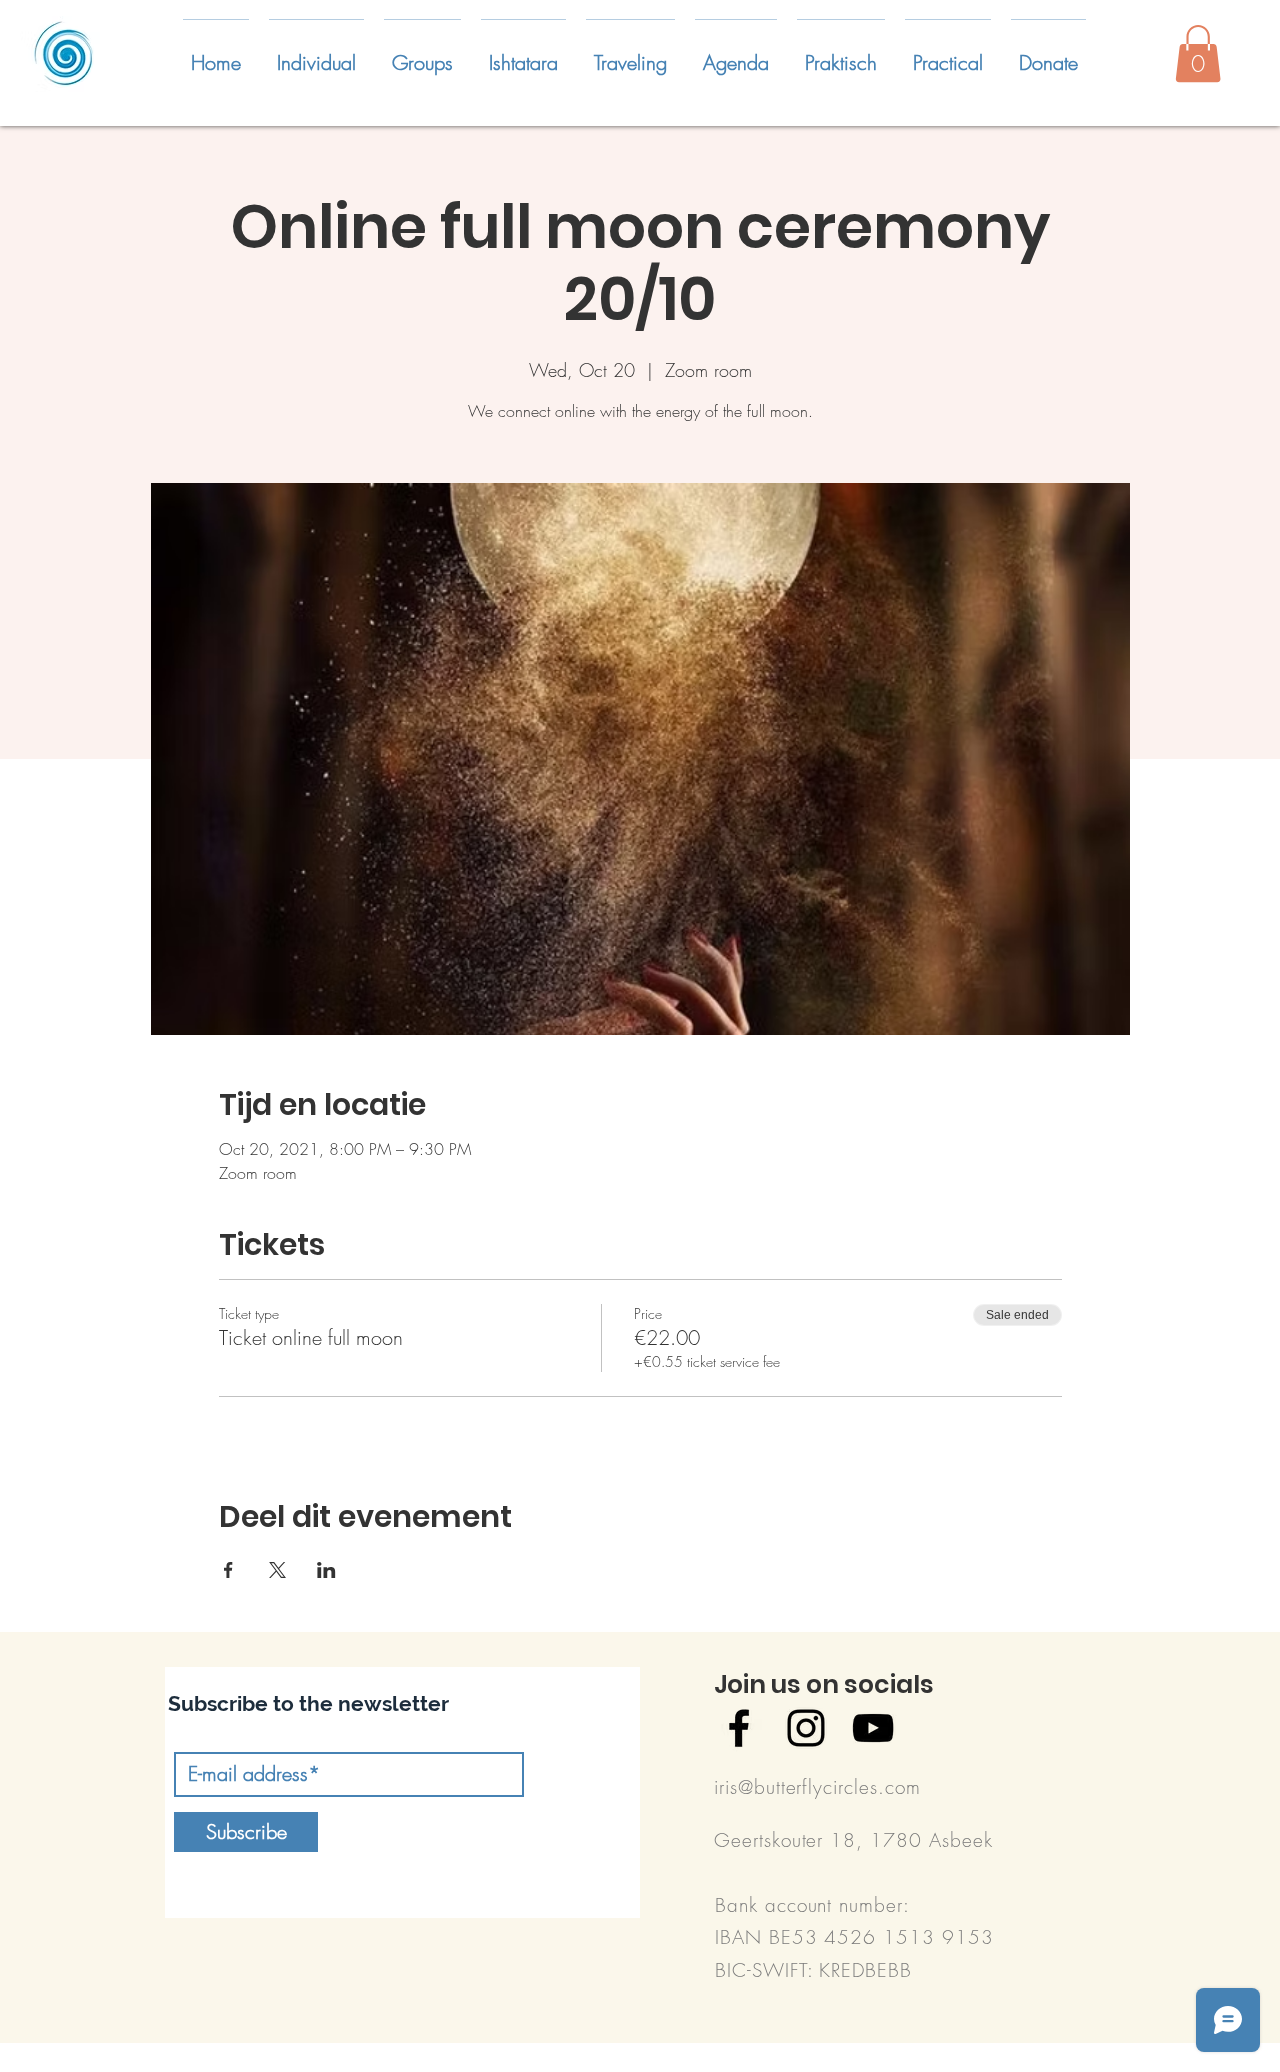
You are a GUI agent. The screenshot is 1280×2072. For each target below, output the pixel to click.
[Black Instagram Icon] (806, 1728)
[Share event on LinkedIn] (326, 1570)
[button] (316, 54)
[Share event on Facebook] (228, 1570)
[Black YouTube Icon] (873, 1728)
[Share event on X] (277, 1570)
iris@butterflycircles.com (817, 1787)
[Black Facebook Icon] (739, 1728)
